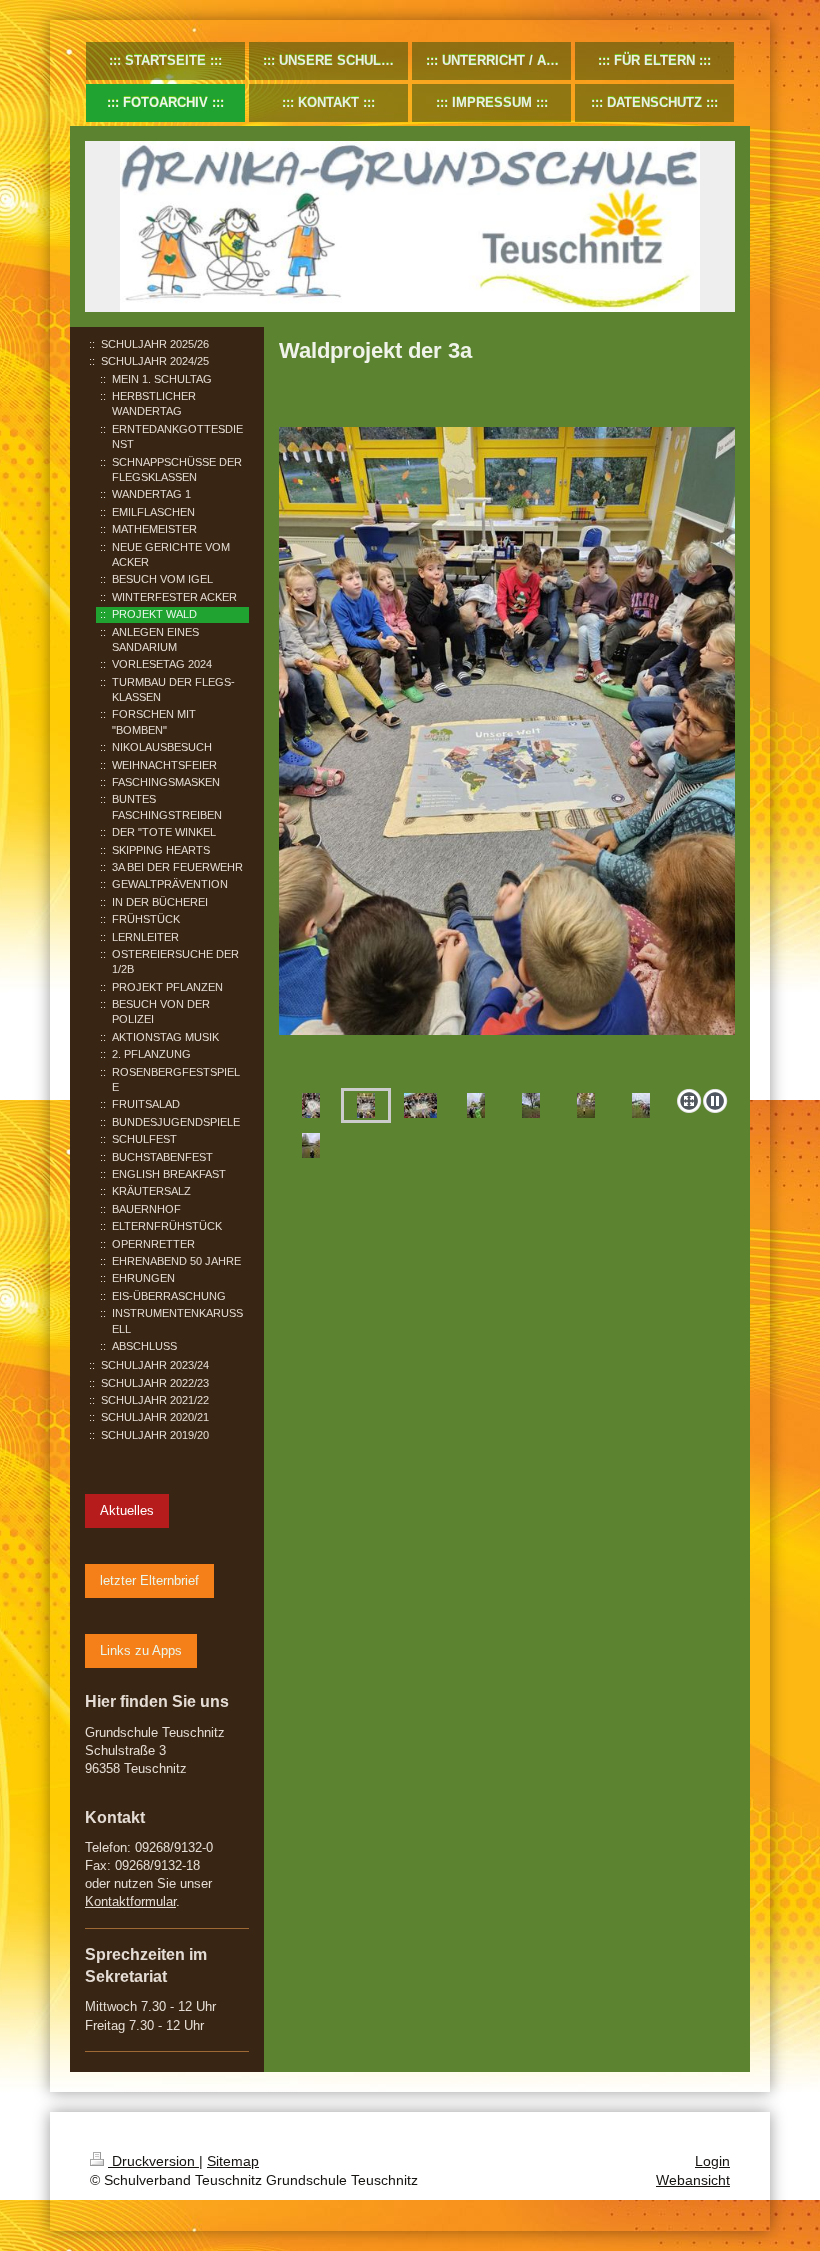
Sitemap (233, 2161)
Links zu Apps (141, 1650)
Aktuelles (127, 1510)
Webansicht (693, 2180)
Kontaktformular (130, 1901)
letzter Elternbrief (149, 1580)
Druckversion (153, 2161)
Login (712, 2161)
